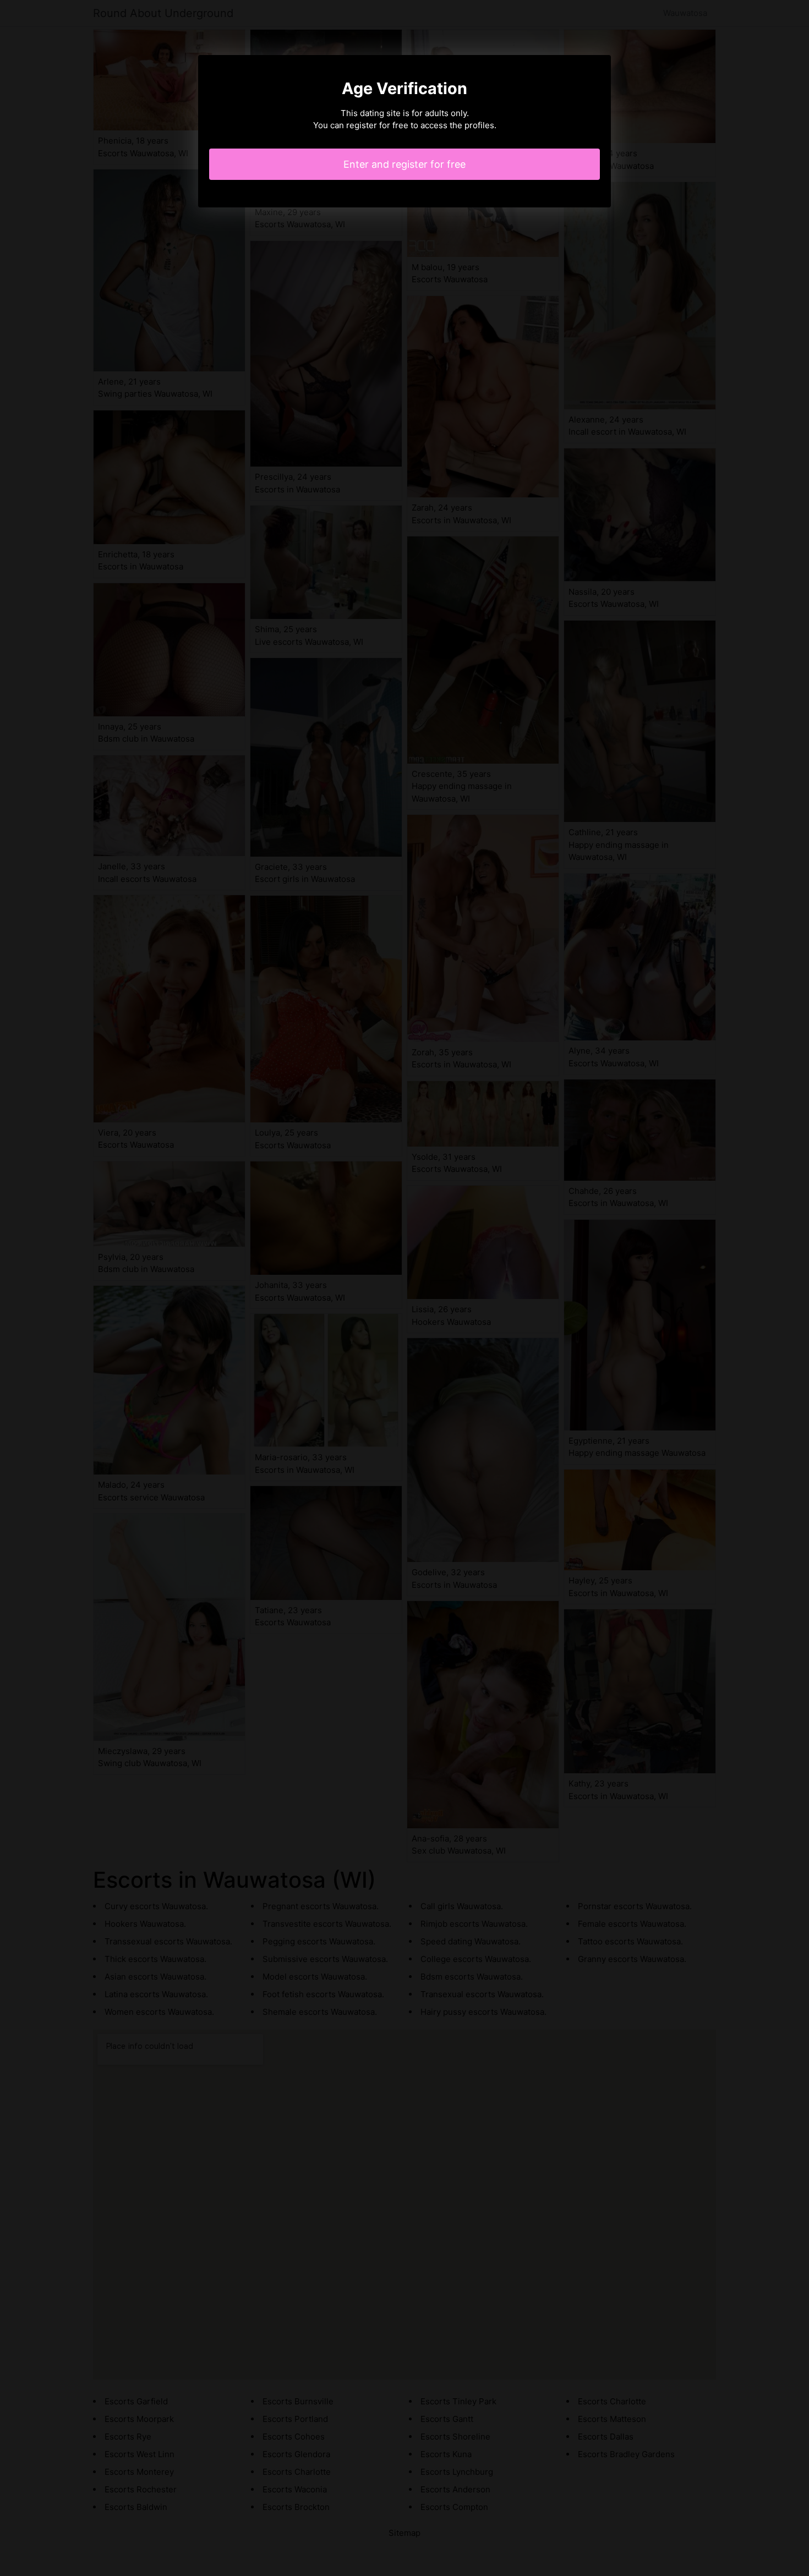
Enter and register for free (404, 164)
